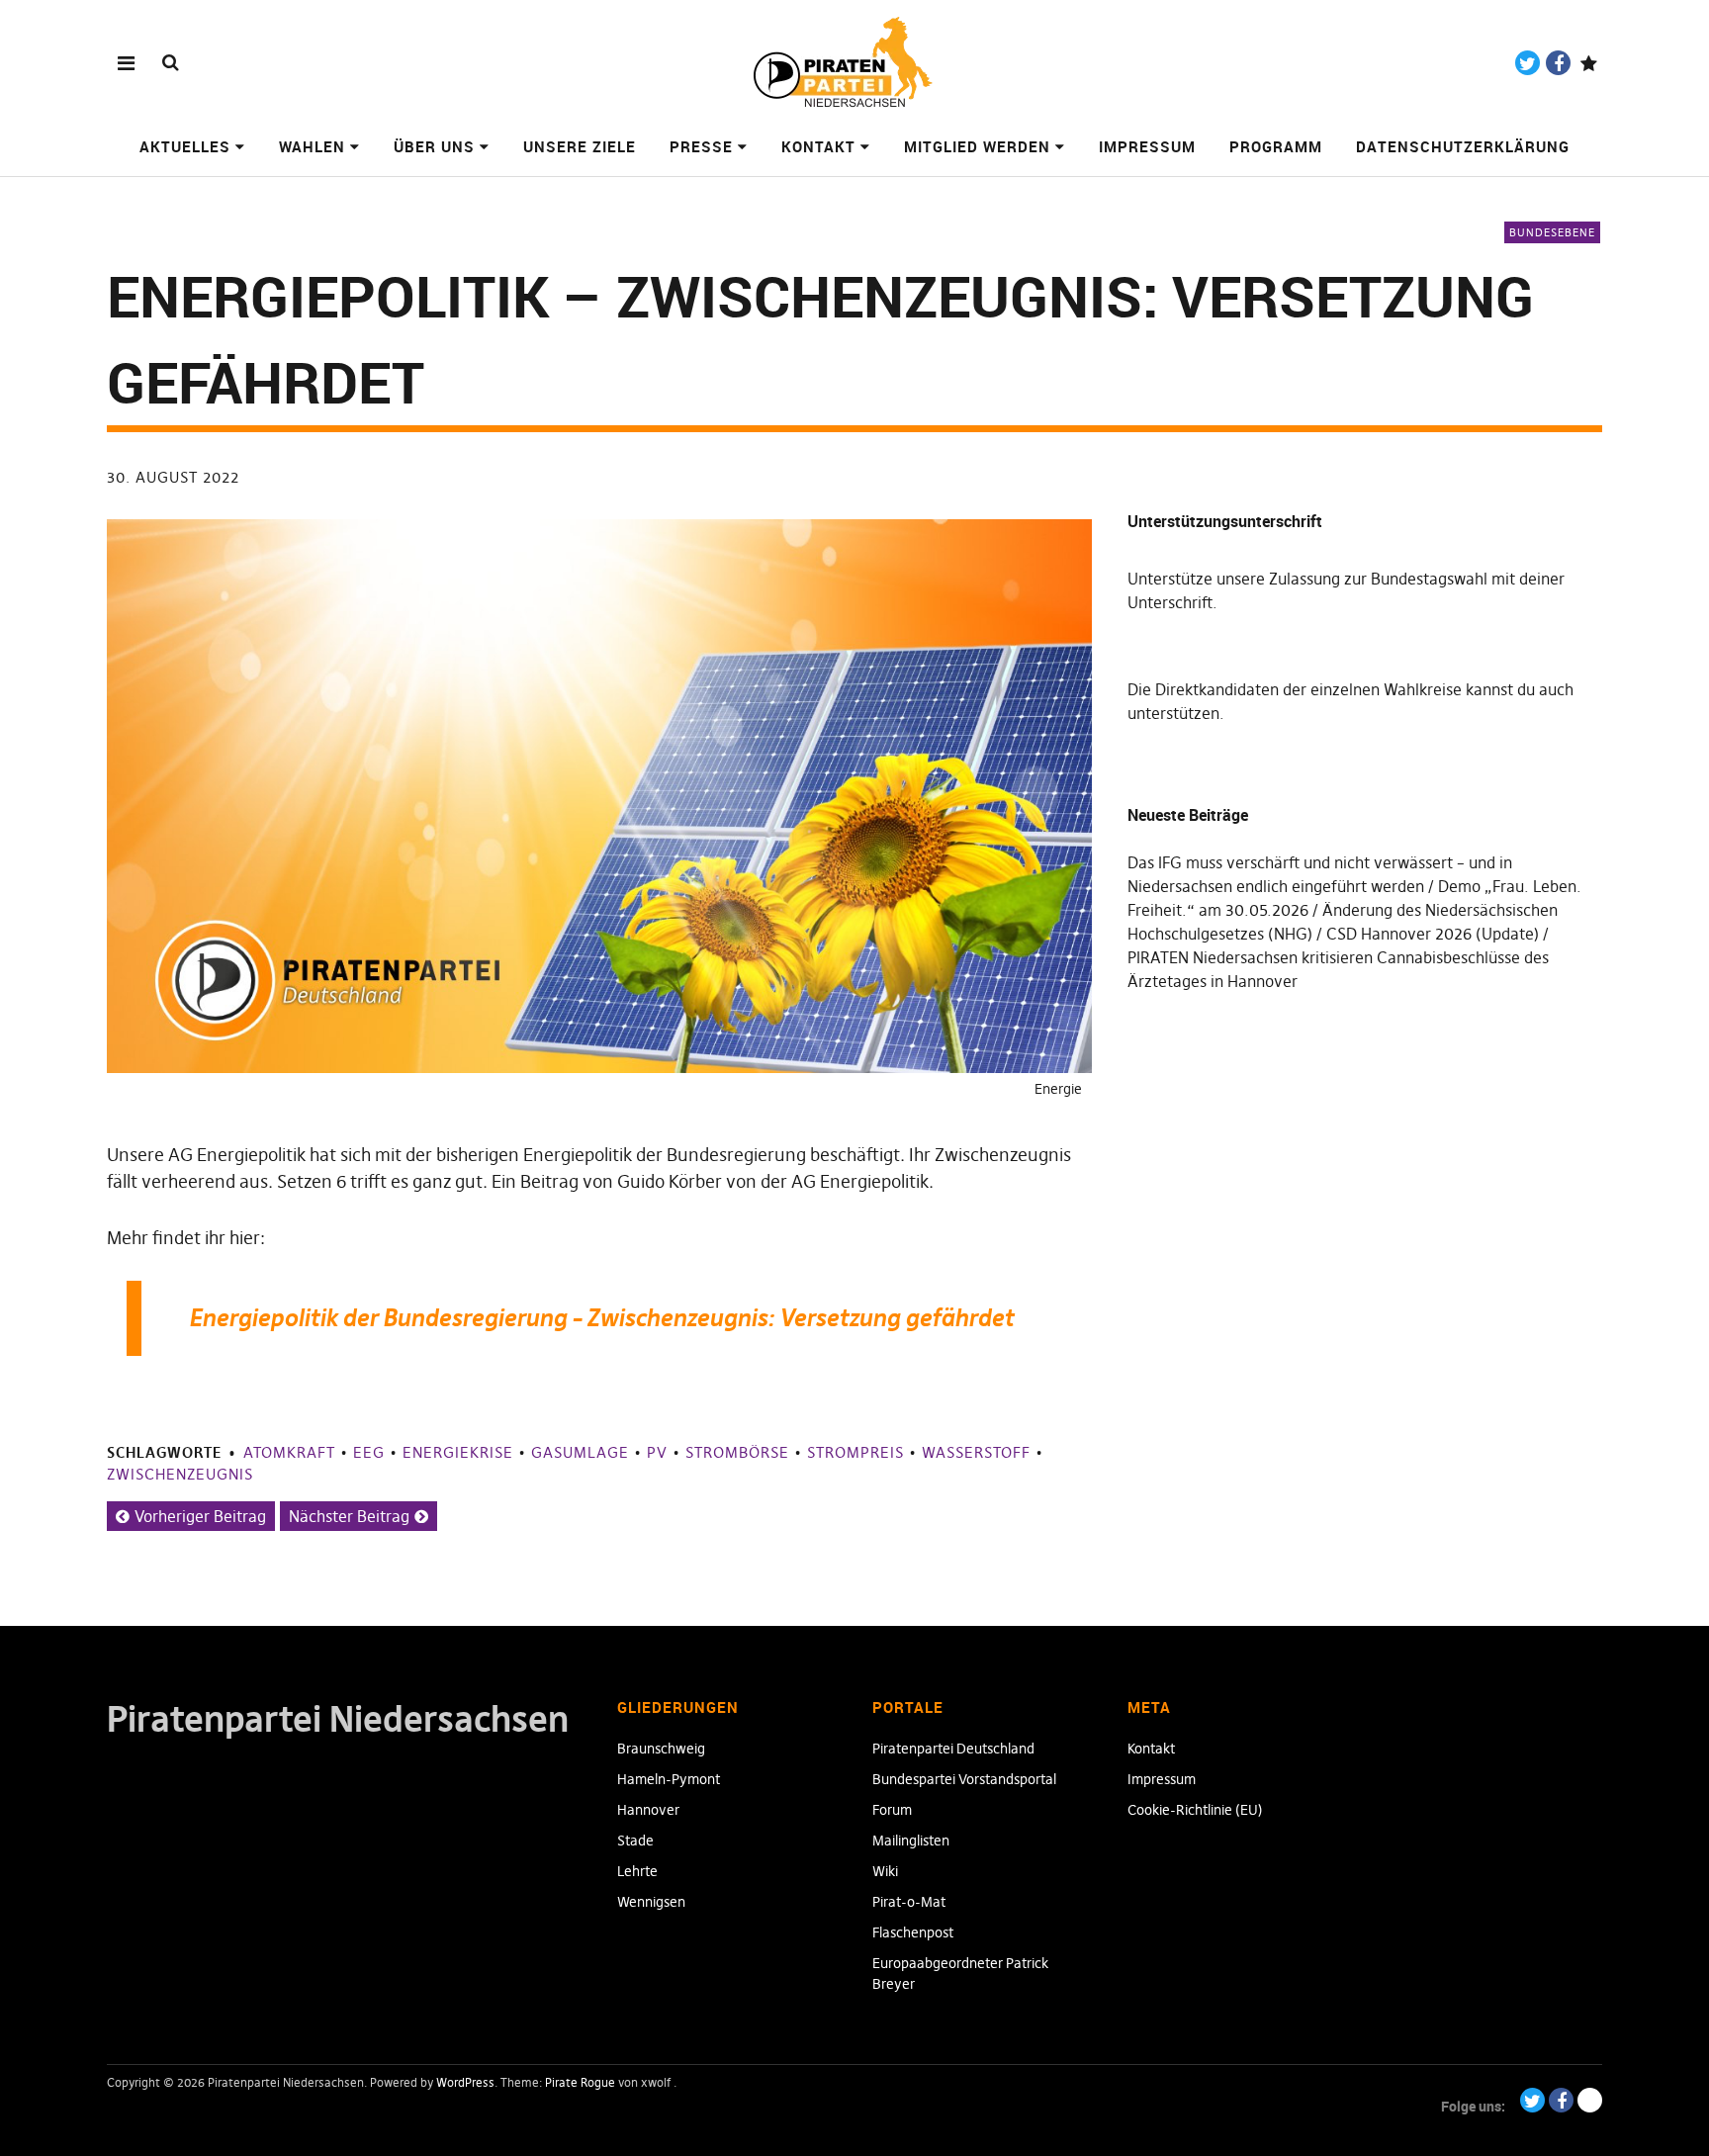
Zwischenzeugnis (180, 1474)
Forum (892, 1810)
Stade (635, 1841)
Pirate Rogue (580, 2082)
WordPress (465, 2082)
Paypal (1589, 63)
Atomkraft (289, 1452)
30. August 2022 (173, 477)
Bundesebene (1552, 232)
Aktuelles (185, 146)
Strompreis (855, 1452)
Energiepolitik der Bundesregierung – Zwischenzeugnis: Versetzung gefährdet (601, 1318)
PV (657, 1452)
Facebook (1558, 63)
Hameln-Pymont (669, 1779)
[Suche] (171, 62)
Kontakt (818, 146)
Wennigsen (651, 1902)
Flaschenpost (913, 1932)
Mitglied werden (977, 146)
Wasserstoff (976, 1452)
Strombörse (737, 1452)
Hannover (648, 1810)
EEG (369, 1452)
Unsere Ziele (580, 146)
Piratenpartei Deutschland (953, 1749)
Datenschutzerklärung (1463, 146)
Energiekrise (458, 1452)
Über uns (434, 146)
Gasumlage (580, 1452)
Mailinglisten (911, 1841)
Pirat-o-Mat (909, 1902)
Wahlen (312, 146)
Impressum (1147, 146)
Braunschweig (661, 1749)
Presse (701, 146)
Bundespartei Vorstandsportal (964, 1779)
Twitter (1528, 63)
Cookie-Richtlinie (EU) (1195, 1810)
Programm (1276, 146)
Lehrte (637, 1871)
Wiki (885, 1871)
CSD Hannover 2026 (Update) (1433, 934)
